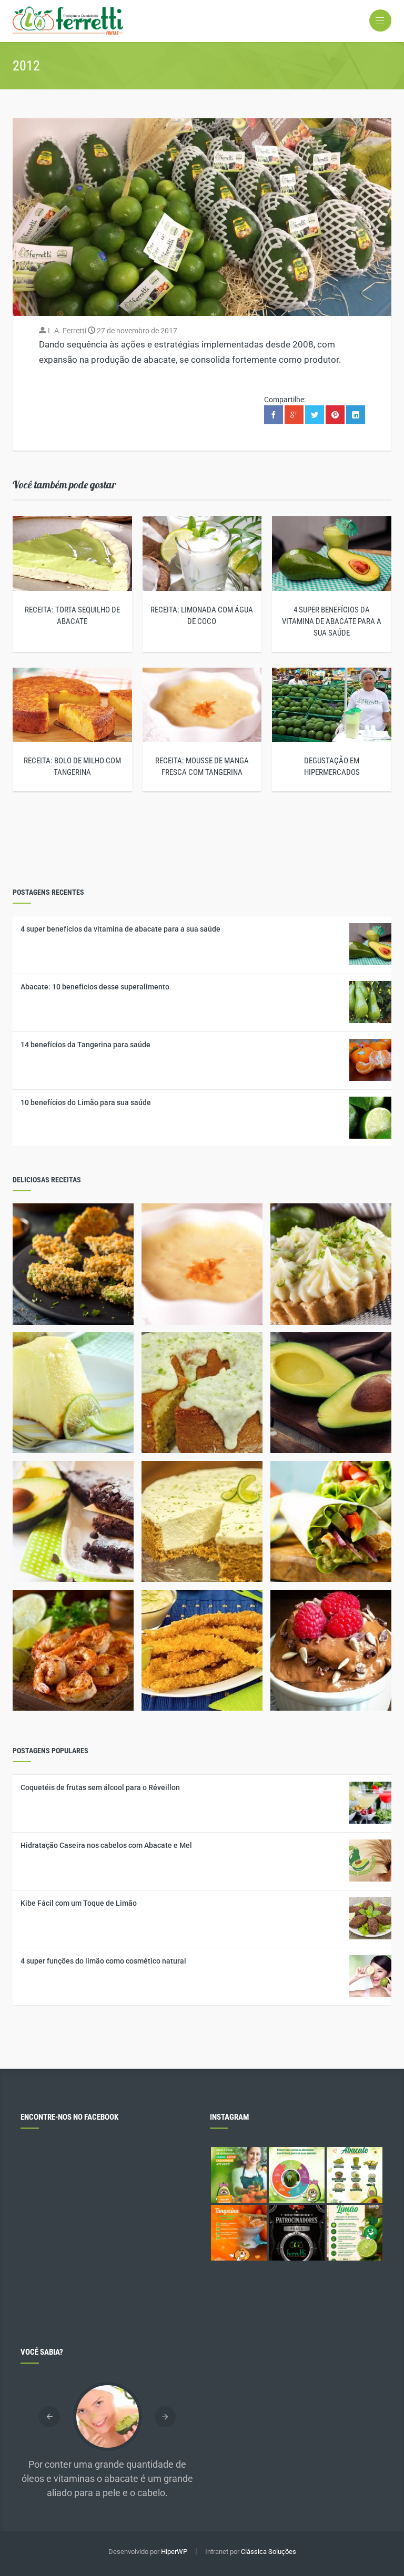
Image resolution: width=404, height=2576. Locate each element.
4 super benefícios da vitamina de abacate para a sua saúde (332, 621)
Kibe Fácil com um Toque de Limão (79, 1903)
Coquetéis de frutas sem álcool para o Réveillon (100, 1787)
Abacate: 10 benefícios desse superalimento (95, 987)
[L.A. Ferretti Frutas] (202, 21)
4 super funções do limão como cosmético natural (103, 1961)
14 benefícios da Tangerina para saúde (85, 1045)
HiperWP (174, 2552)
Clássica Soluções (269, 2552)
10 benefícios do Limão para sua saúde (86, 1102)
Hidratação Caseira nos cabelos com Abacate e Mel (106, 1845)
